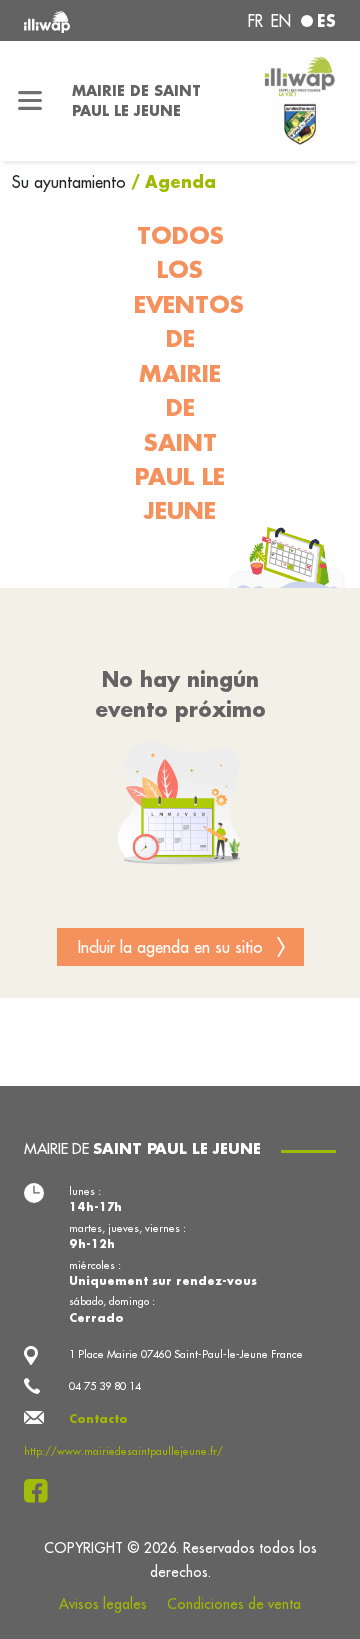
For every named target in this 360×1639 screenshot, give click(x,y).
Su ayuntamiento (71, 182)
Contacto (98, 1419)
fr (255, 21)
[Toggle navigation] (30, 101)
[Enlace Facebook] (41, 1491)
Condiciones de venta (234, 1604)
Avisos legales (103, 1604)
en (281, 21)
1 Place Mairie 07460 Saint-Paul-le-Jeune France (186, 1354)
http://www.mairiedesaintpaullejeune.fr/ (123, 1451)
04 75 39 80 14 (105, 1386)
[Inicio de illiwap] (82, 20)
